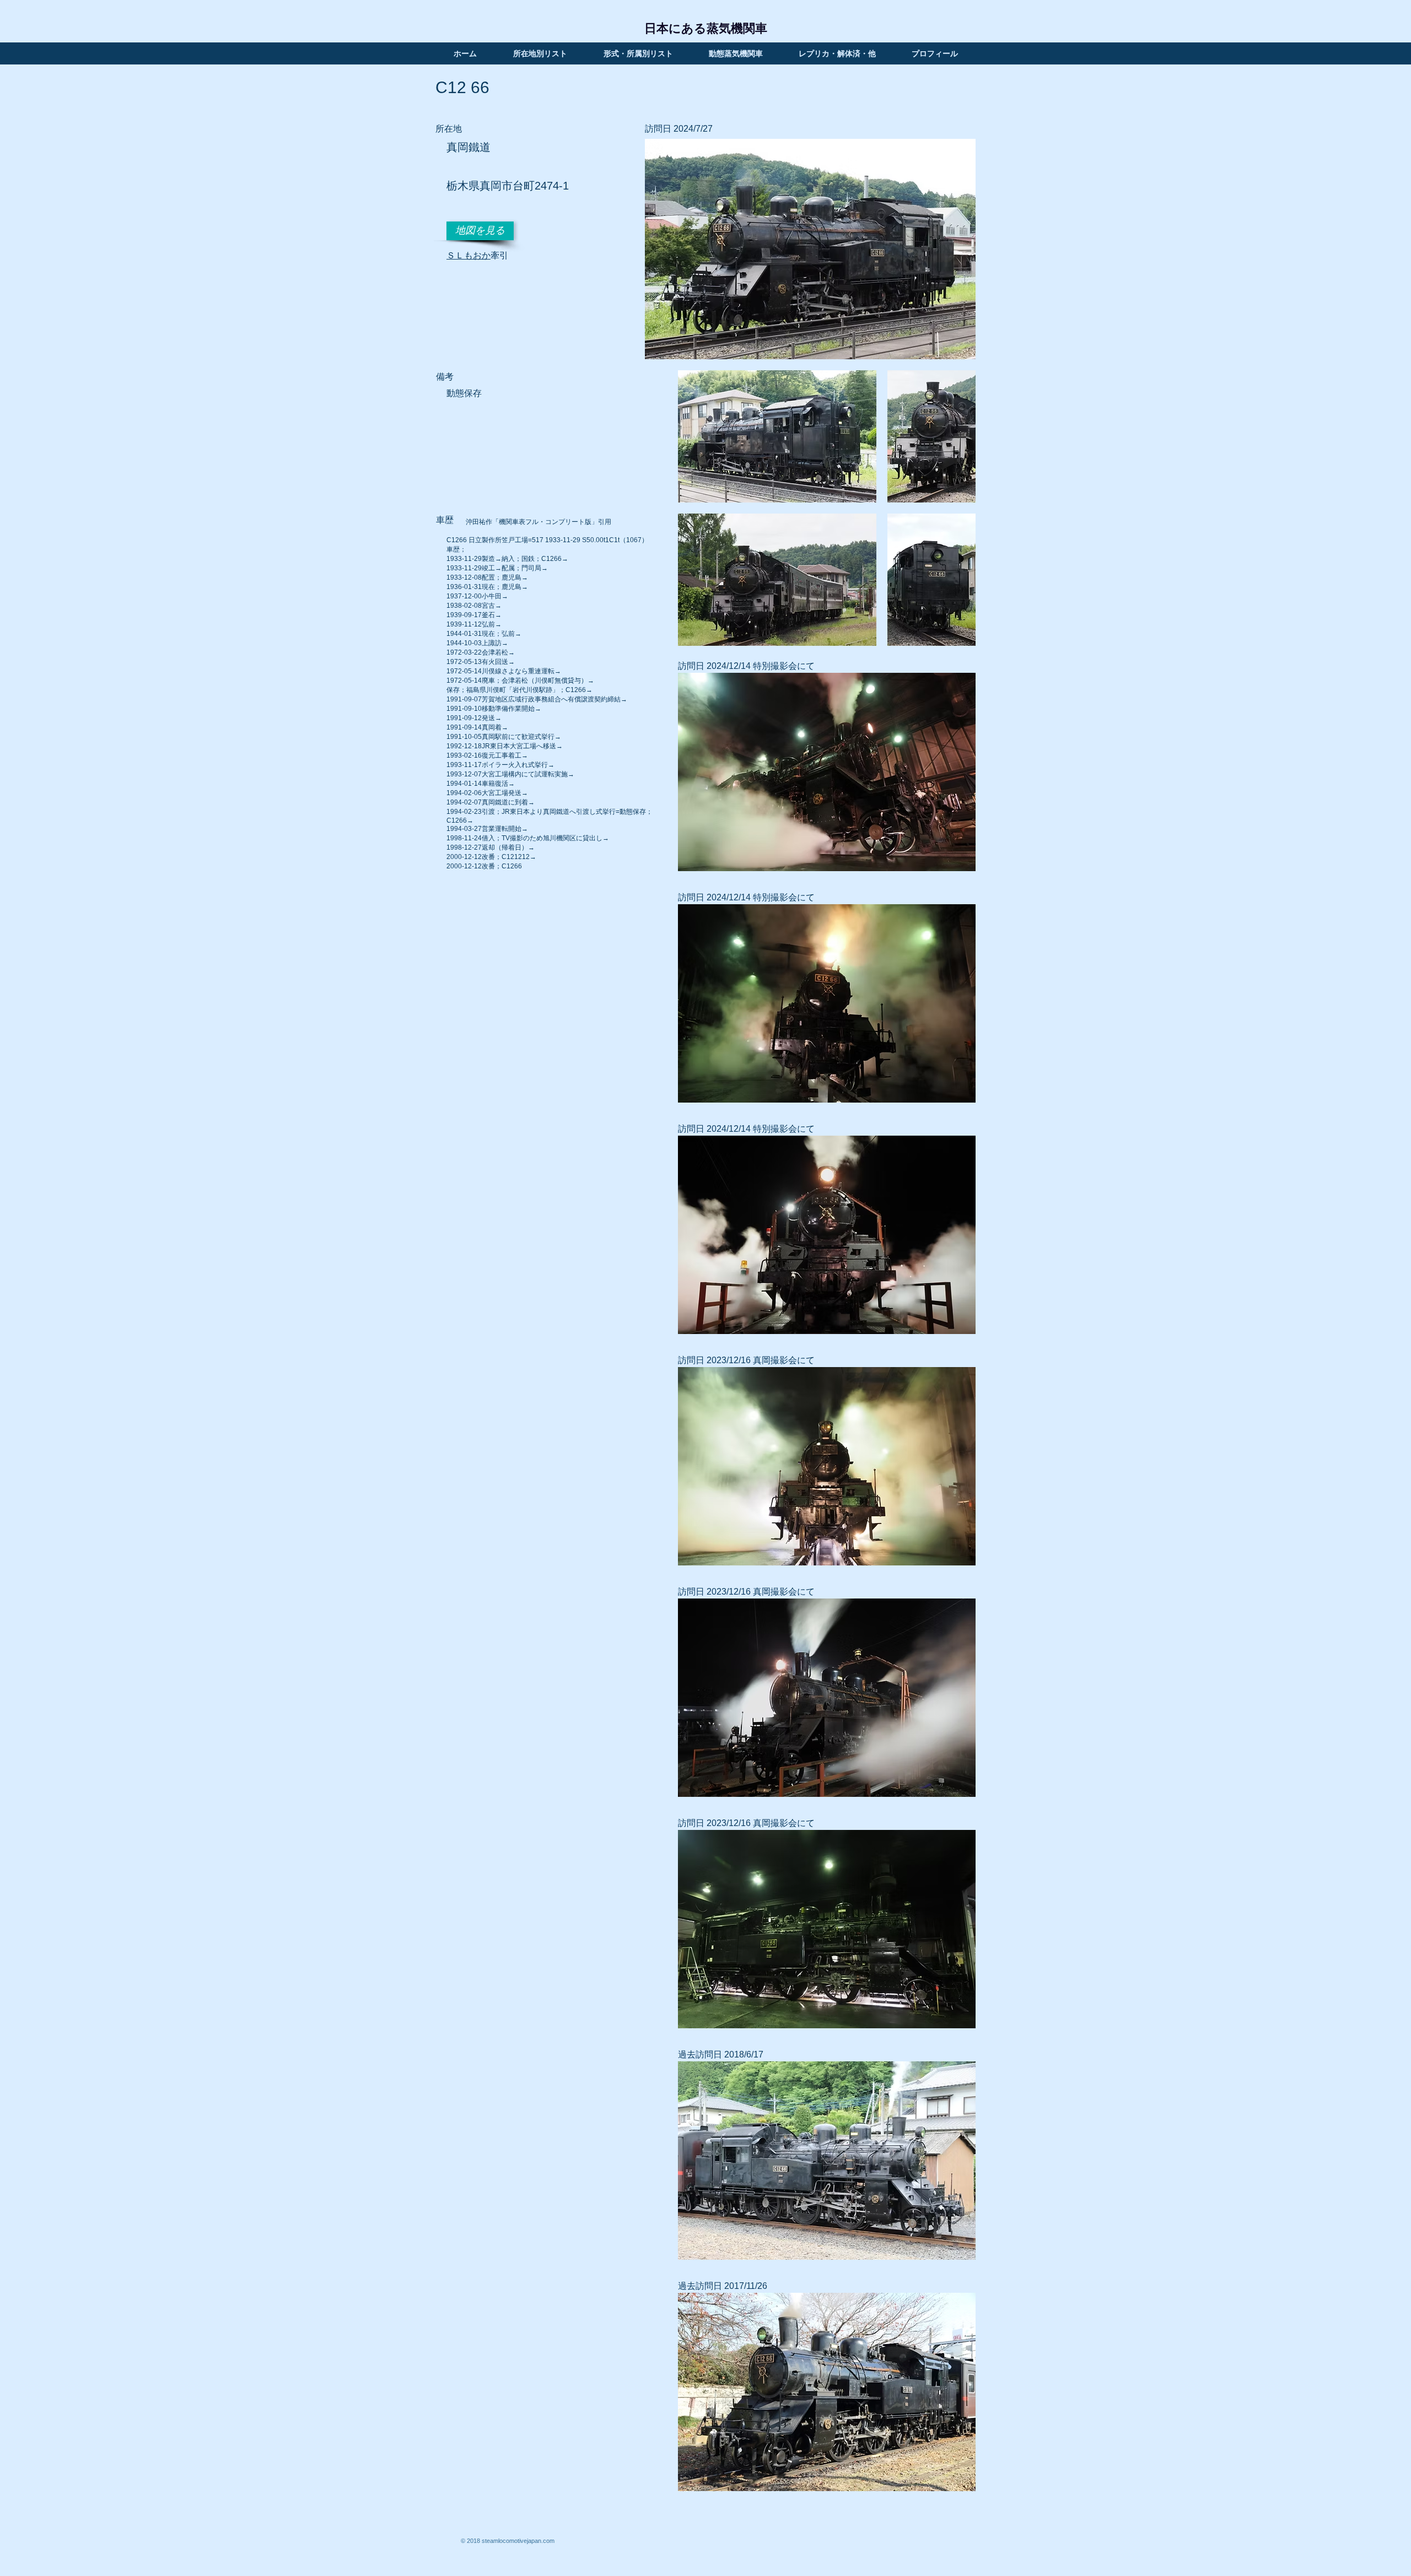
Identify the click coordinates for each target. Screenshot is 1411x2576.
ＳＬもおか (468, 255)
